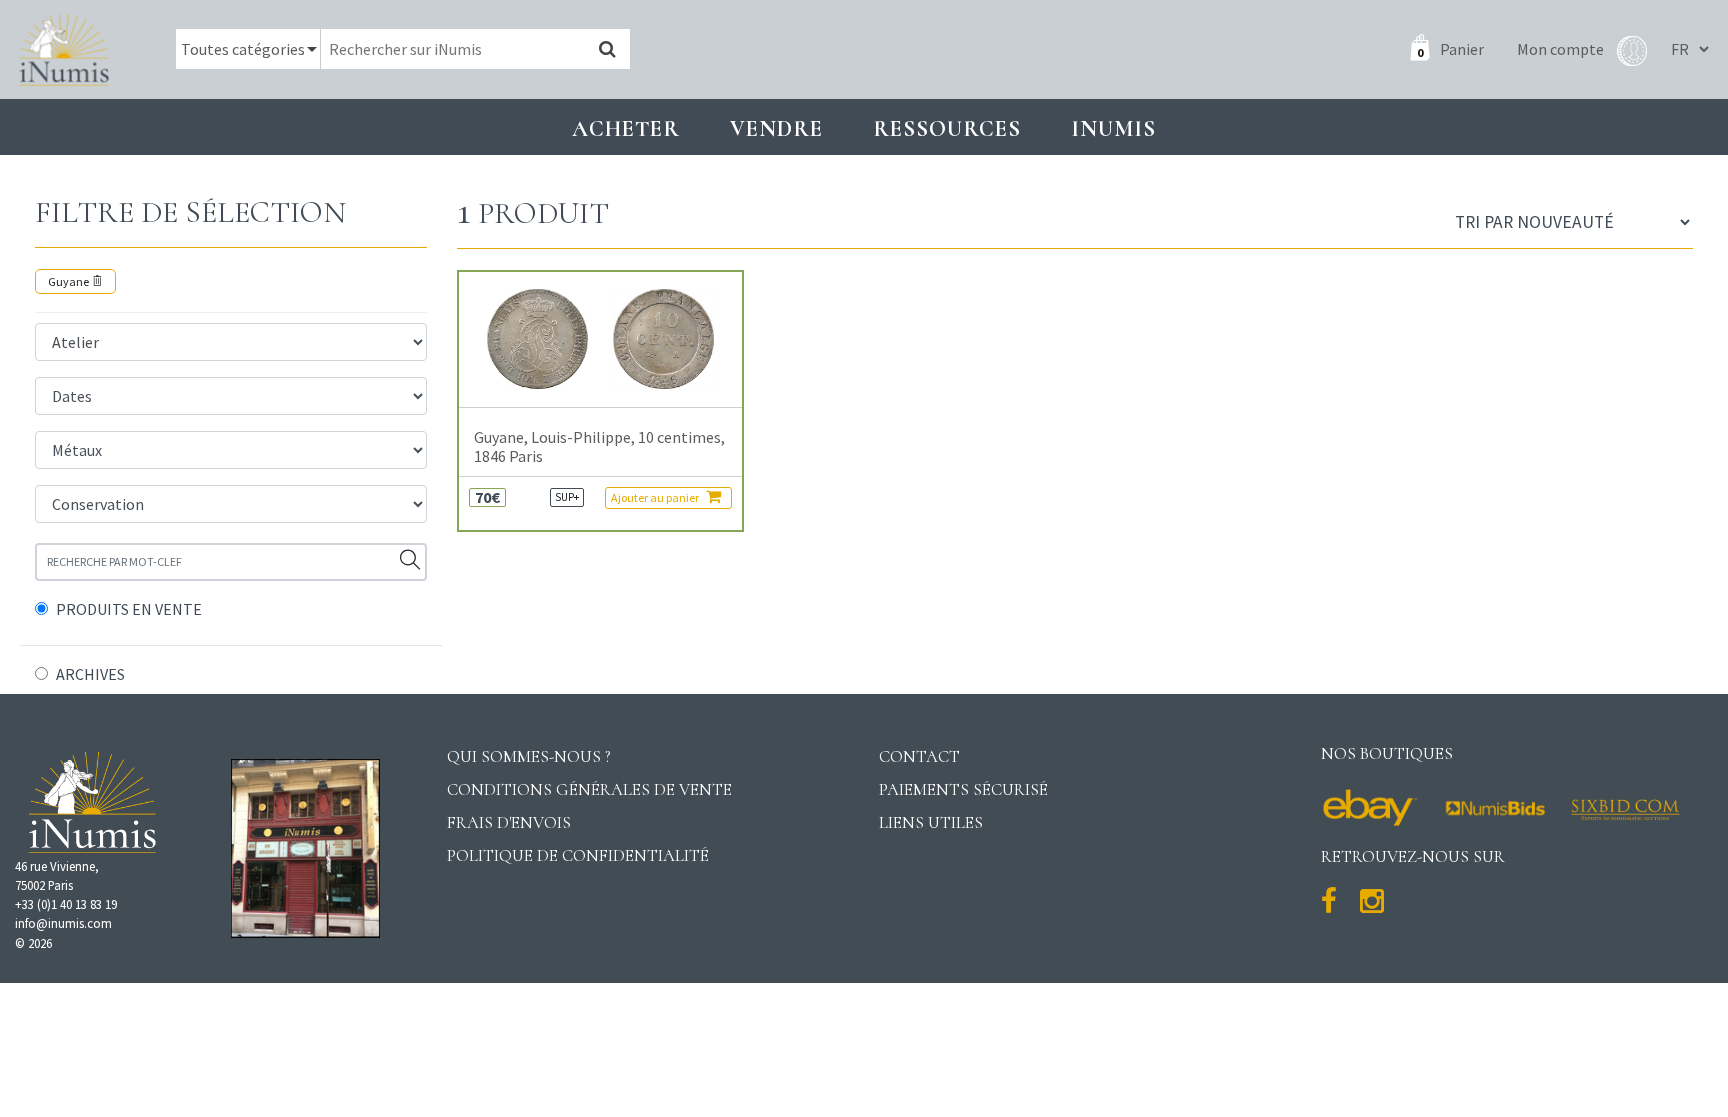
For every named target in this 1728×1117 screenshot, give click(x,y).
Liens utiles (931, 822)
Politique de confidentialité (578, 855)
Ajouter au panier (656, 497)
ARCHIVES (90, 674)
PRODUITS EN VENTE (129, 609)
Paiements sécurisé (963, 789)
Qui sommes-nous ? (529, 756)
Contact (919, 756)
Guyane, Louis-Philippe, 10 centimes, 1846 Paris (599, 447)
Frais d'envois (509, 822)
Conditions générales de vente (589, 789)
